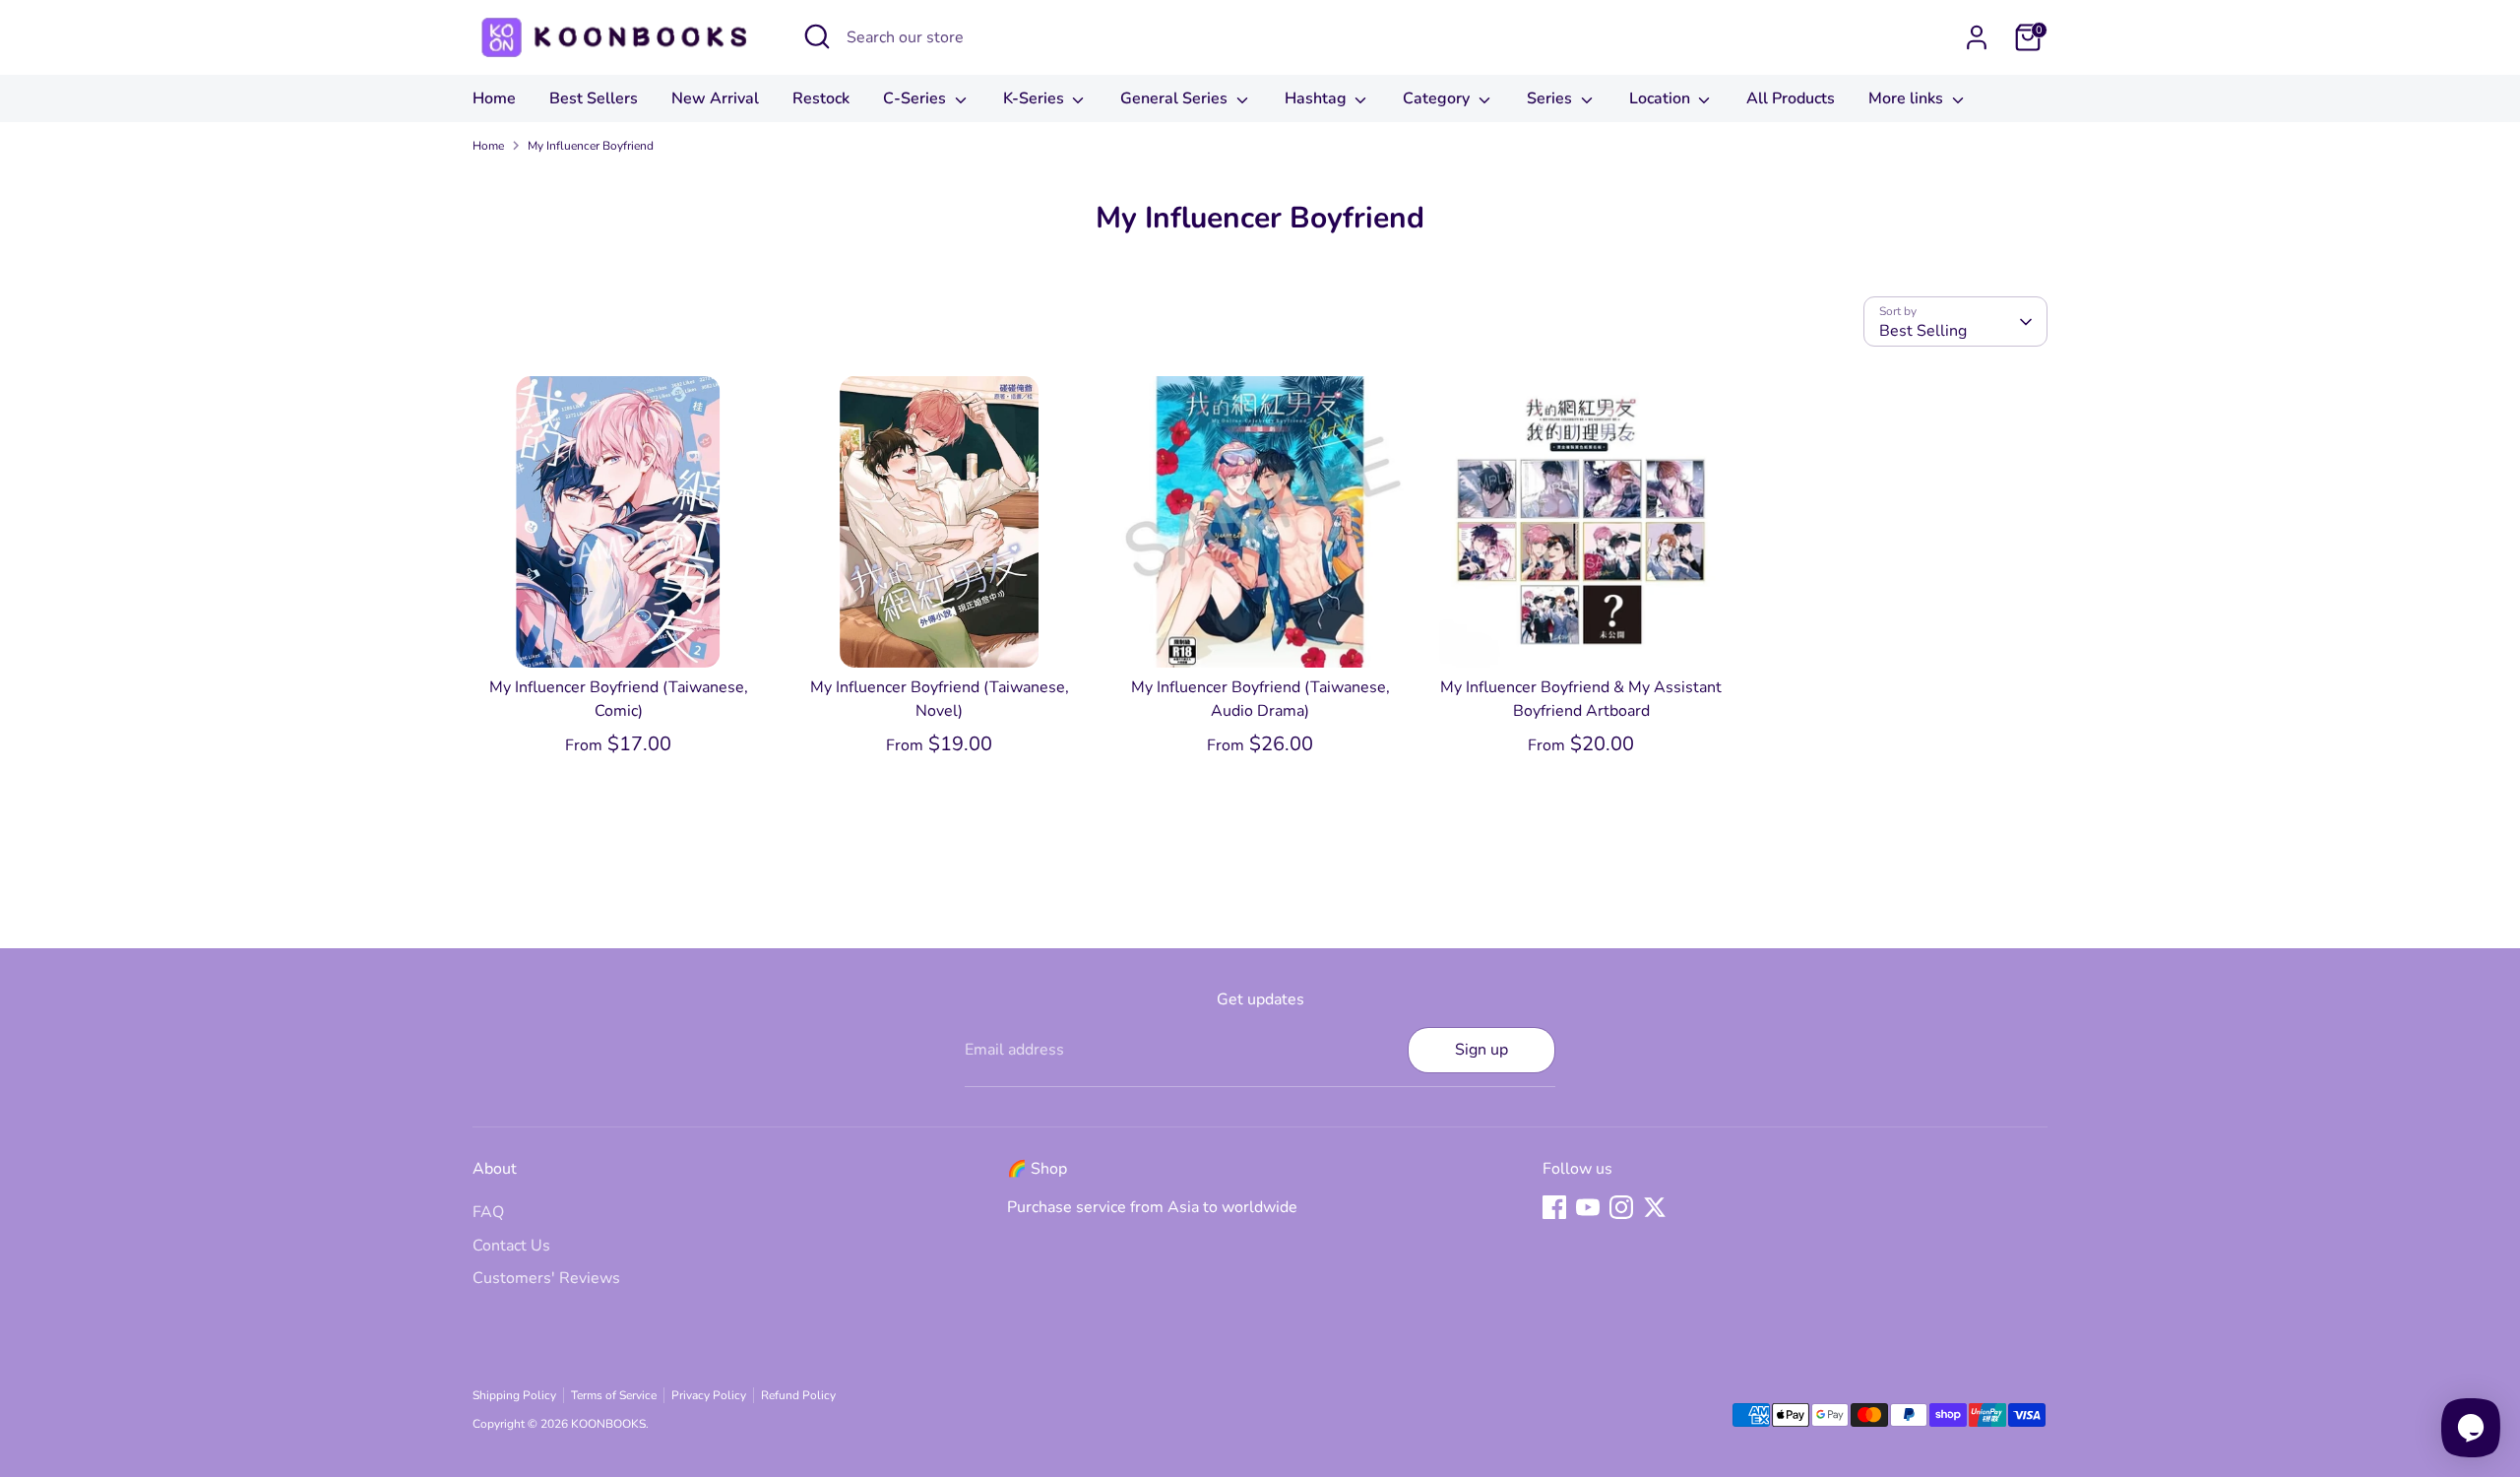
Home (494, 98)
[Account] (1977, 37)
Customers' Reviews (546, 1278)
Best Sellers (594, 98)
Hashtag (1318, 98)
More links (1908, 98)
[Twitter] (1655, 1207)
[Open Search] (817, 36)
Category (1438, 98)
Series (1551, 98)
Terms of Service (614, 1395)
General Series (1176, 98)
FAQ (488, 1212)
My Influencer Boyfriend (591, 146)
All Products (1791, 98)
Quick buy (619, 634)
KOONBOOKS (608, 1424)
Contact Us (511, 1246)
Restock (821, 98)
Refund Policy (798, 1395)
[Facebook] (1554, 1207)
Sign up (1481, 1050)
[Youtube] (1588, 1207)
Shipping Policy (514, 1395)
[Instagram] (1621, 1207)
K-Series (1036, 98)
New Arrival (715, 98)
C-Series (916, 98)
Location (1662, 98)
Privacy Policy (709, 1395)
